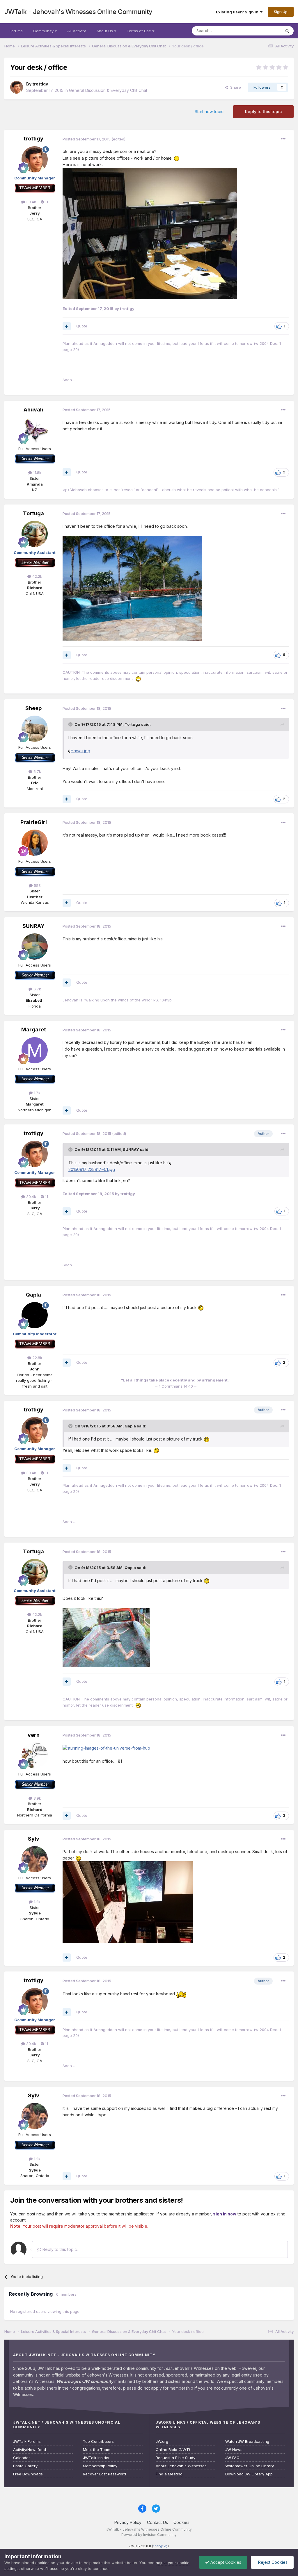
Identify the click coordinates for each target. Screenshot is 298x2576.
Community (44, 31)
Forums (16, 31)
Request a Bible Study (175, 2458)
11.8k (37, 473)
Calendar (22, 2458)
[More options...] (283, 139)
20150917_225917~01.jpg (92, 1169)
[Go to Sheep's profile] (35, 729)
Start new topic (209, 112)
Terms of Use (139, 31)
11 (46, 202)
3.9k (37, 1798)
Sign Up (281, 12)
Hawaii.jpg (80, 751)
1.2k (37, 1902)
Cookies (181, 2522)
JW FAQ (232, 2458)
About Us (105, 31)
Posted (87, 139)
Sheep (33, 708)
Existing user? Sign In (238, 12)
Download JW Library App (249, 2474)
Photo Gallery (25, 2466)
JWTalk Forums (27, 2442)
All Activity (77, 31)
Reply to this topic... (60, 2249)
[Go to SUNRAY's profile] (35, 946)
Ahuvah (33, 410)
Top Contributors (98, 2442)
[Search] (287, 31)
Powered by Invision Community (149, 2535)
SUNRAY (33, 926)
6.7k (37, 771)
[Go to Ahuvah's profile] (35, 430)
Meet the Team (97, 2450)
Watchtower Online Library (250, 2466)
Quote (82, 326)
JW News (234, 2450)
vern (34, 1735)
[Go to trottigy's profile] (17, 87)
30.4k (31, 202)
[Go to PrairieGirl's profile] (35, 843)
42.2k (37, 576)
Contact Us (157, 2522)
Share (234, 87)
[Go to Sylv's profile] (35, 1859)
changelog (160, 2546)
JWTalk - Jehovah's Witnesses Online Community (78, 12)
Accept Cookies (225, 2562)
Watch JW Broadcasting (247, 2442)
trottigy (40, 84)
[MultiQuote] (67, 326)
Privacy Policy (128, 2522)
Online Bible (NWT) (173, 2450)
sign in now (225, 2214)
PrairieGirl (34, 822)
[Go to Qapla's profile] (35, 1315)
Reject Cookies (272, 2562)
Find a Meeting (169, 2474)
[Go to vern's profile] (35, 1755)
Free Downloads (28, 2474)
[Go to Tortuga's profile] (35, 534)
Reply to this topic (263, 112)
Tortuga (33, 513)
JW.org (162, 2442)
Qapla (33, 1295)
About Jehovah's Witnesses (181, 2466)
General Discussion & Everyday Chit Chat (108, 90)
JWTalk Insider (96, 2458)
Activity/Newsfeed (30, 2450)
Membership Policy (100, 2466)
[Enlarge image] (177, 158)
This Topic (264, 31)
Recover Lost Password (104, 2474)
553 (37, 885)
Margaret (34, 1029)
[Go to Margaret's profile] (35, 1050)
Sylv (34, 1839)
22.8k (37, 1358)
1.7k (37, 1093)
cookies (42, 2563)
